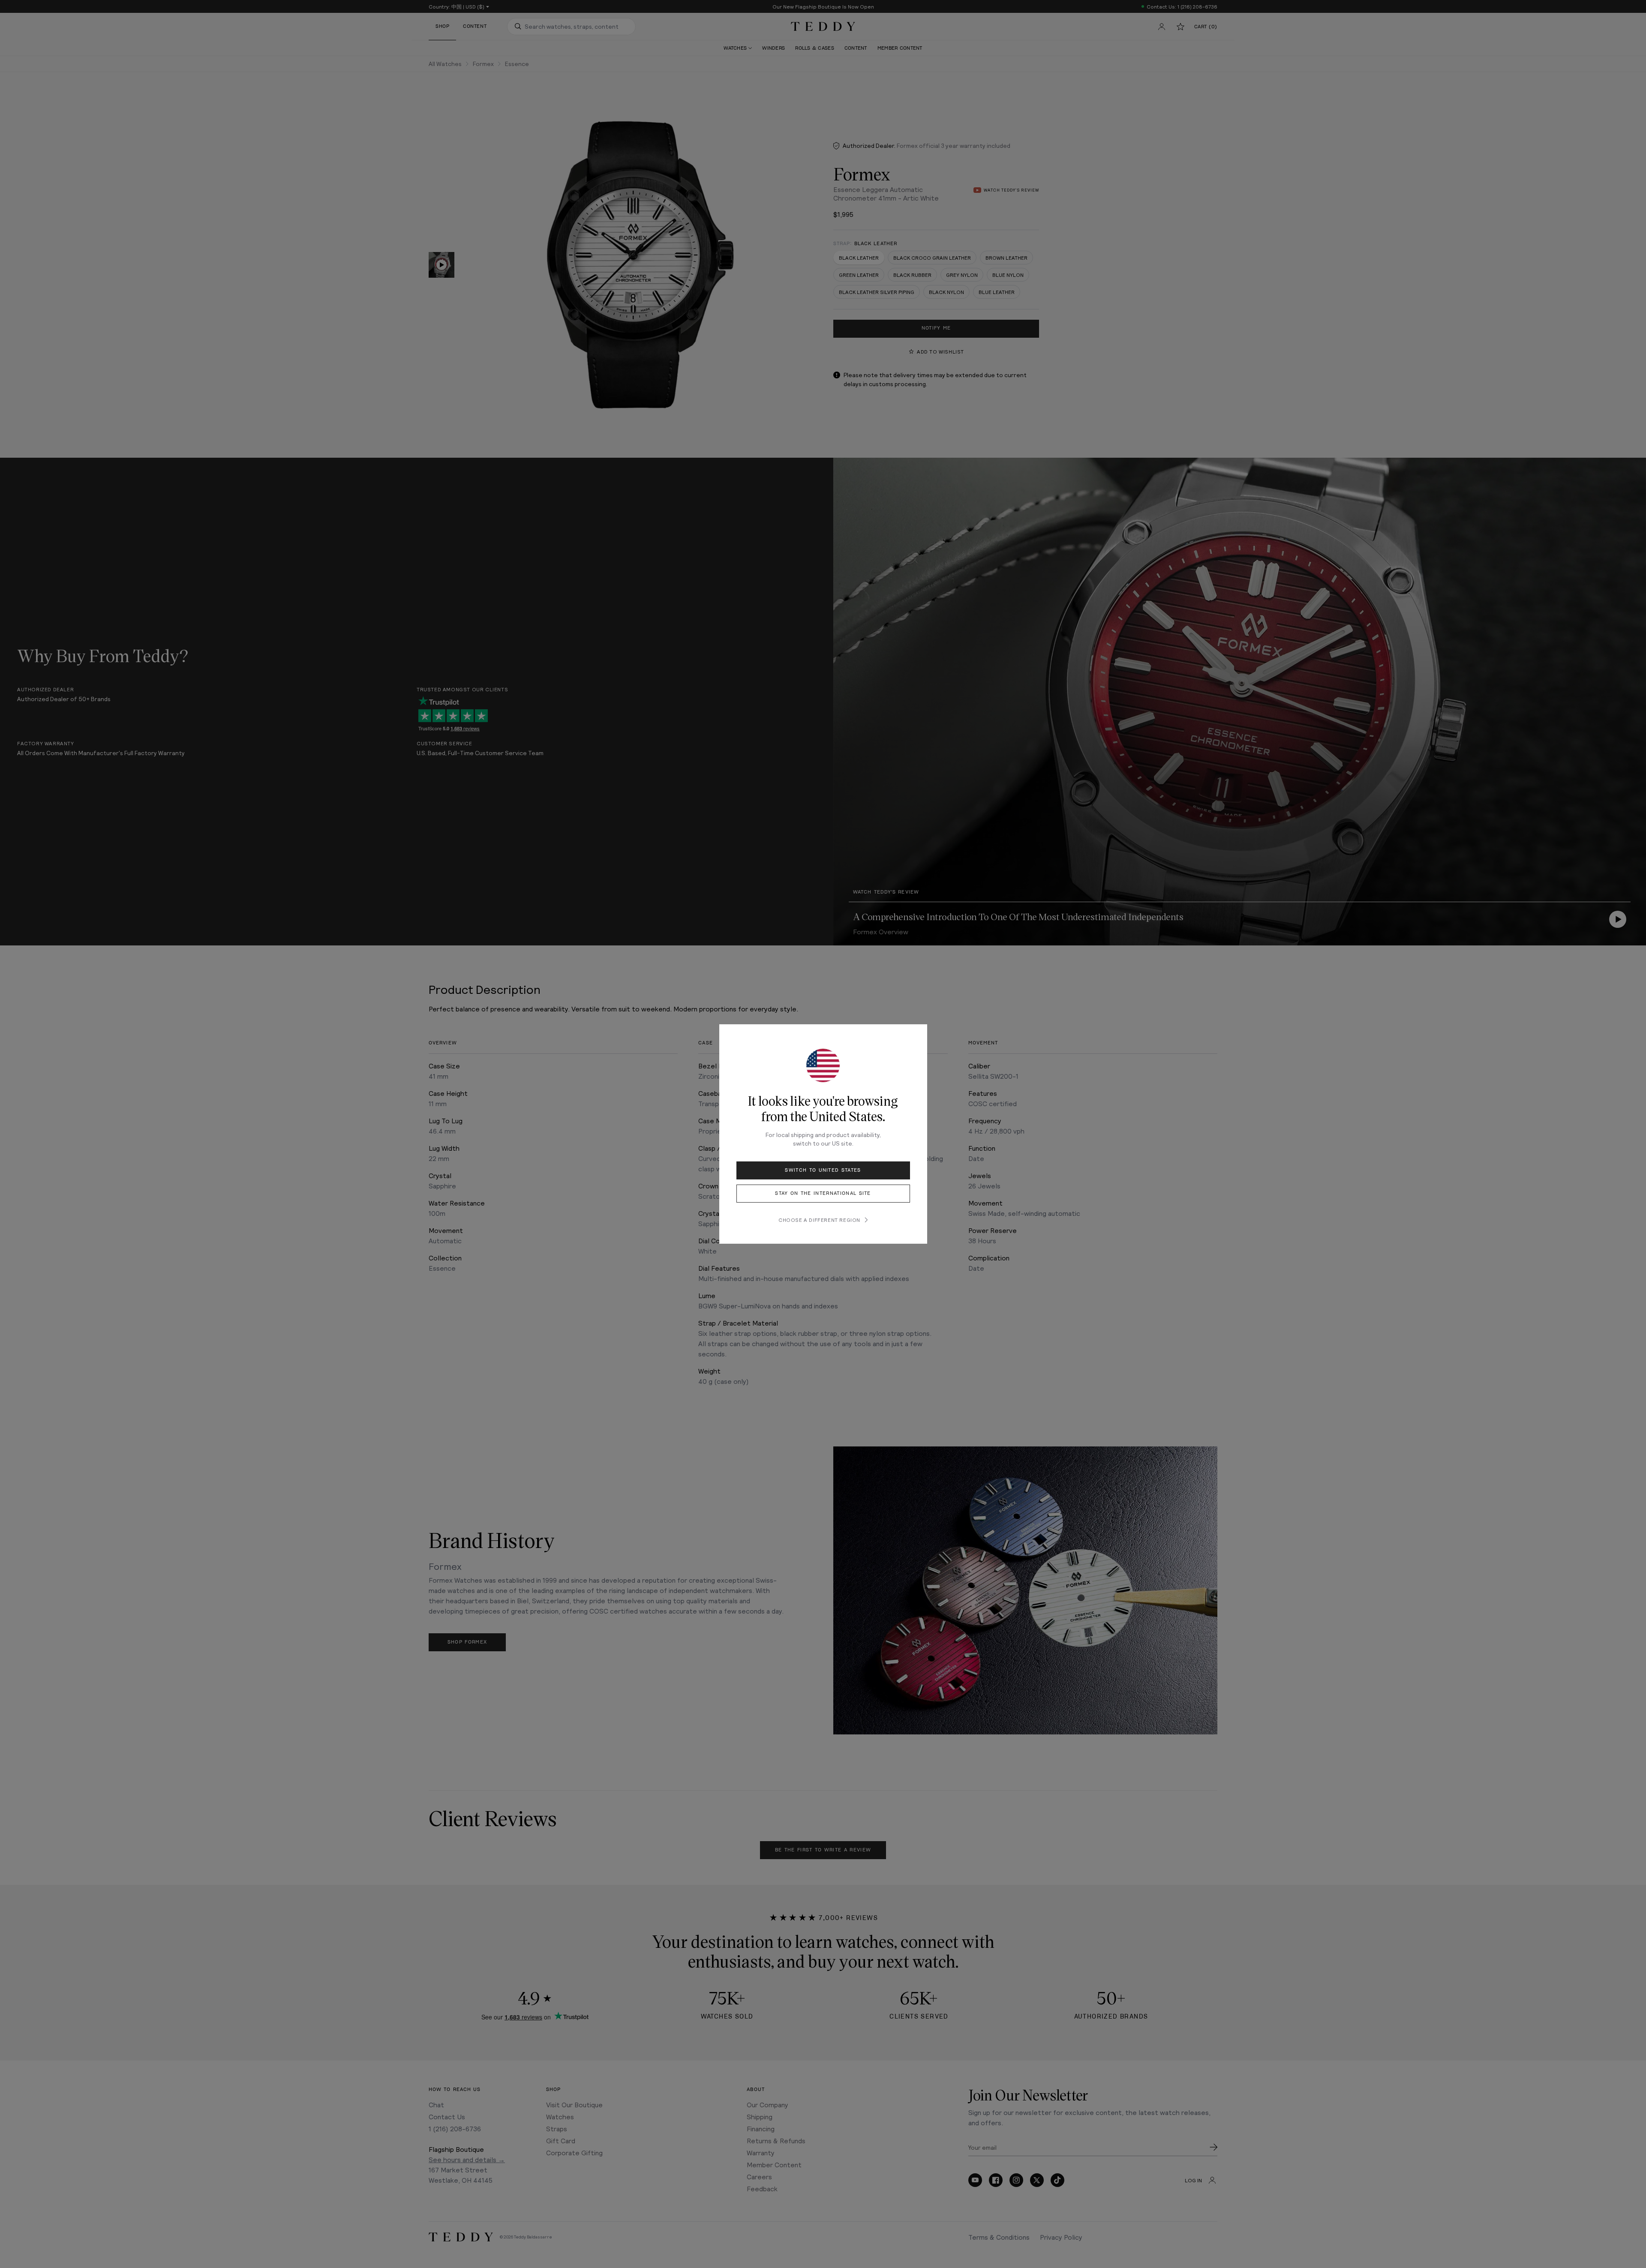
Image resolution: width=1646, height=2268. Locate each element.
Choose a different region (819, 1220)
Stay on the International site (823, 1193)
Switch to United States (823, 1170)
